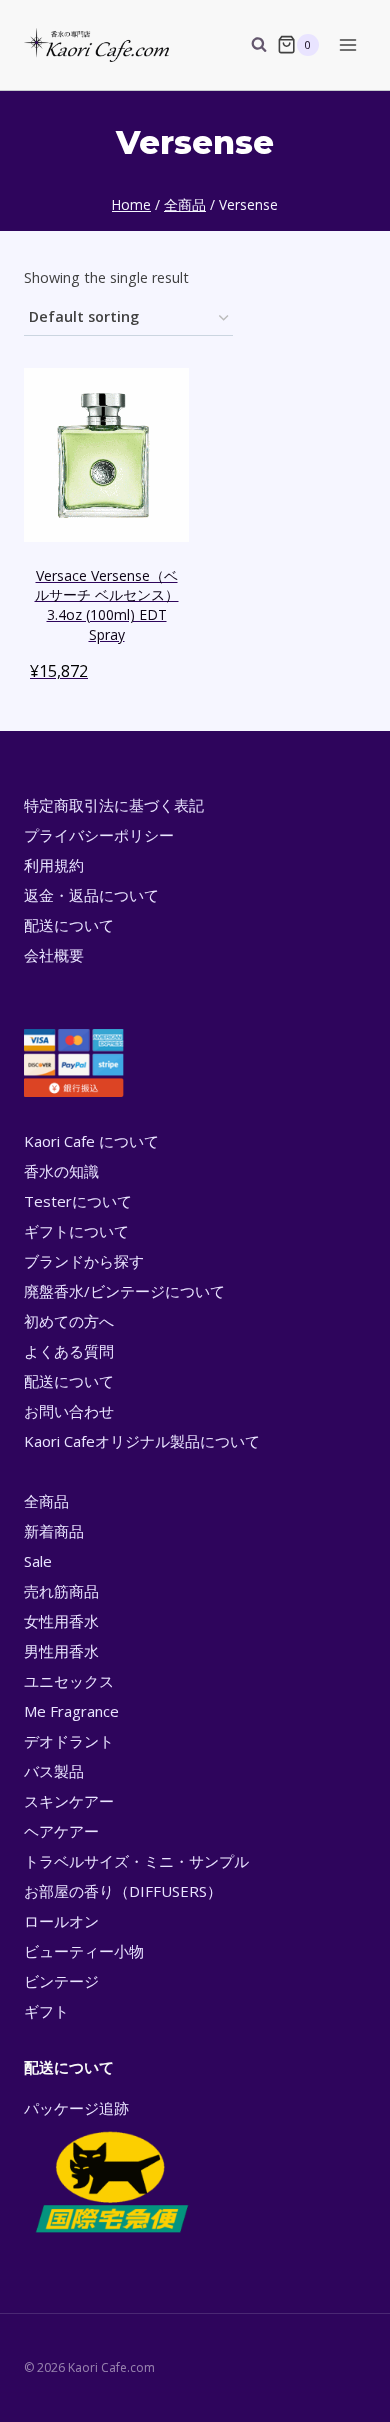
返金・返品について (91, 895)
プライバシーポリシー (99, 835)
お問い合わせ (69, 1411)
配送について (69, 925)
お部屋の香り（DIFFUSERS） (123, 1891)
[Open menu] (347, 44)
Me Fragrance (71, 1711)
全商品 (46, 1501)
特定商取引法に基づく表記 (114, 805)
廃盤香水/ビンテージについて (124, 1291)
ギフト (46, 2011)
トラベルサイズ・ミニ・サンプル (136, 1861)
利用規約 (54, 865)
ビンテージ (61, 1981)
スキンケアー (69, 1801)
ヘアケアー (61, 1831)
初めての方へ (69, 1321)
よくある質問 (69, 1351)
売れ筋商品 (61, 1591)
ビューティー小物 (84, 1951)
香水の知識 (61, 1171)
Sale (38, 1561)
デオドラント (69, 1741)
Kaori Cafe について (91, 1141)
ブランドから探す (84, 1261)
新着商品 (54, 1531)
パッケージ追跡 (76, 2108)
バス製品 (54, 1771)
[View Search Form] (249, 45)
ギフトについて (76, 1231)
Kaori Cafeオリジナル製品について (142, 1441)
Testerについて (78, 1201)
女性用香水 (61, 1621)
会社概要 (54, 955)
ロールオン (61, 1921)
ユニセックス (69, 1681)
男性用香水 (61, 1651)
